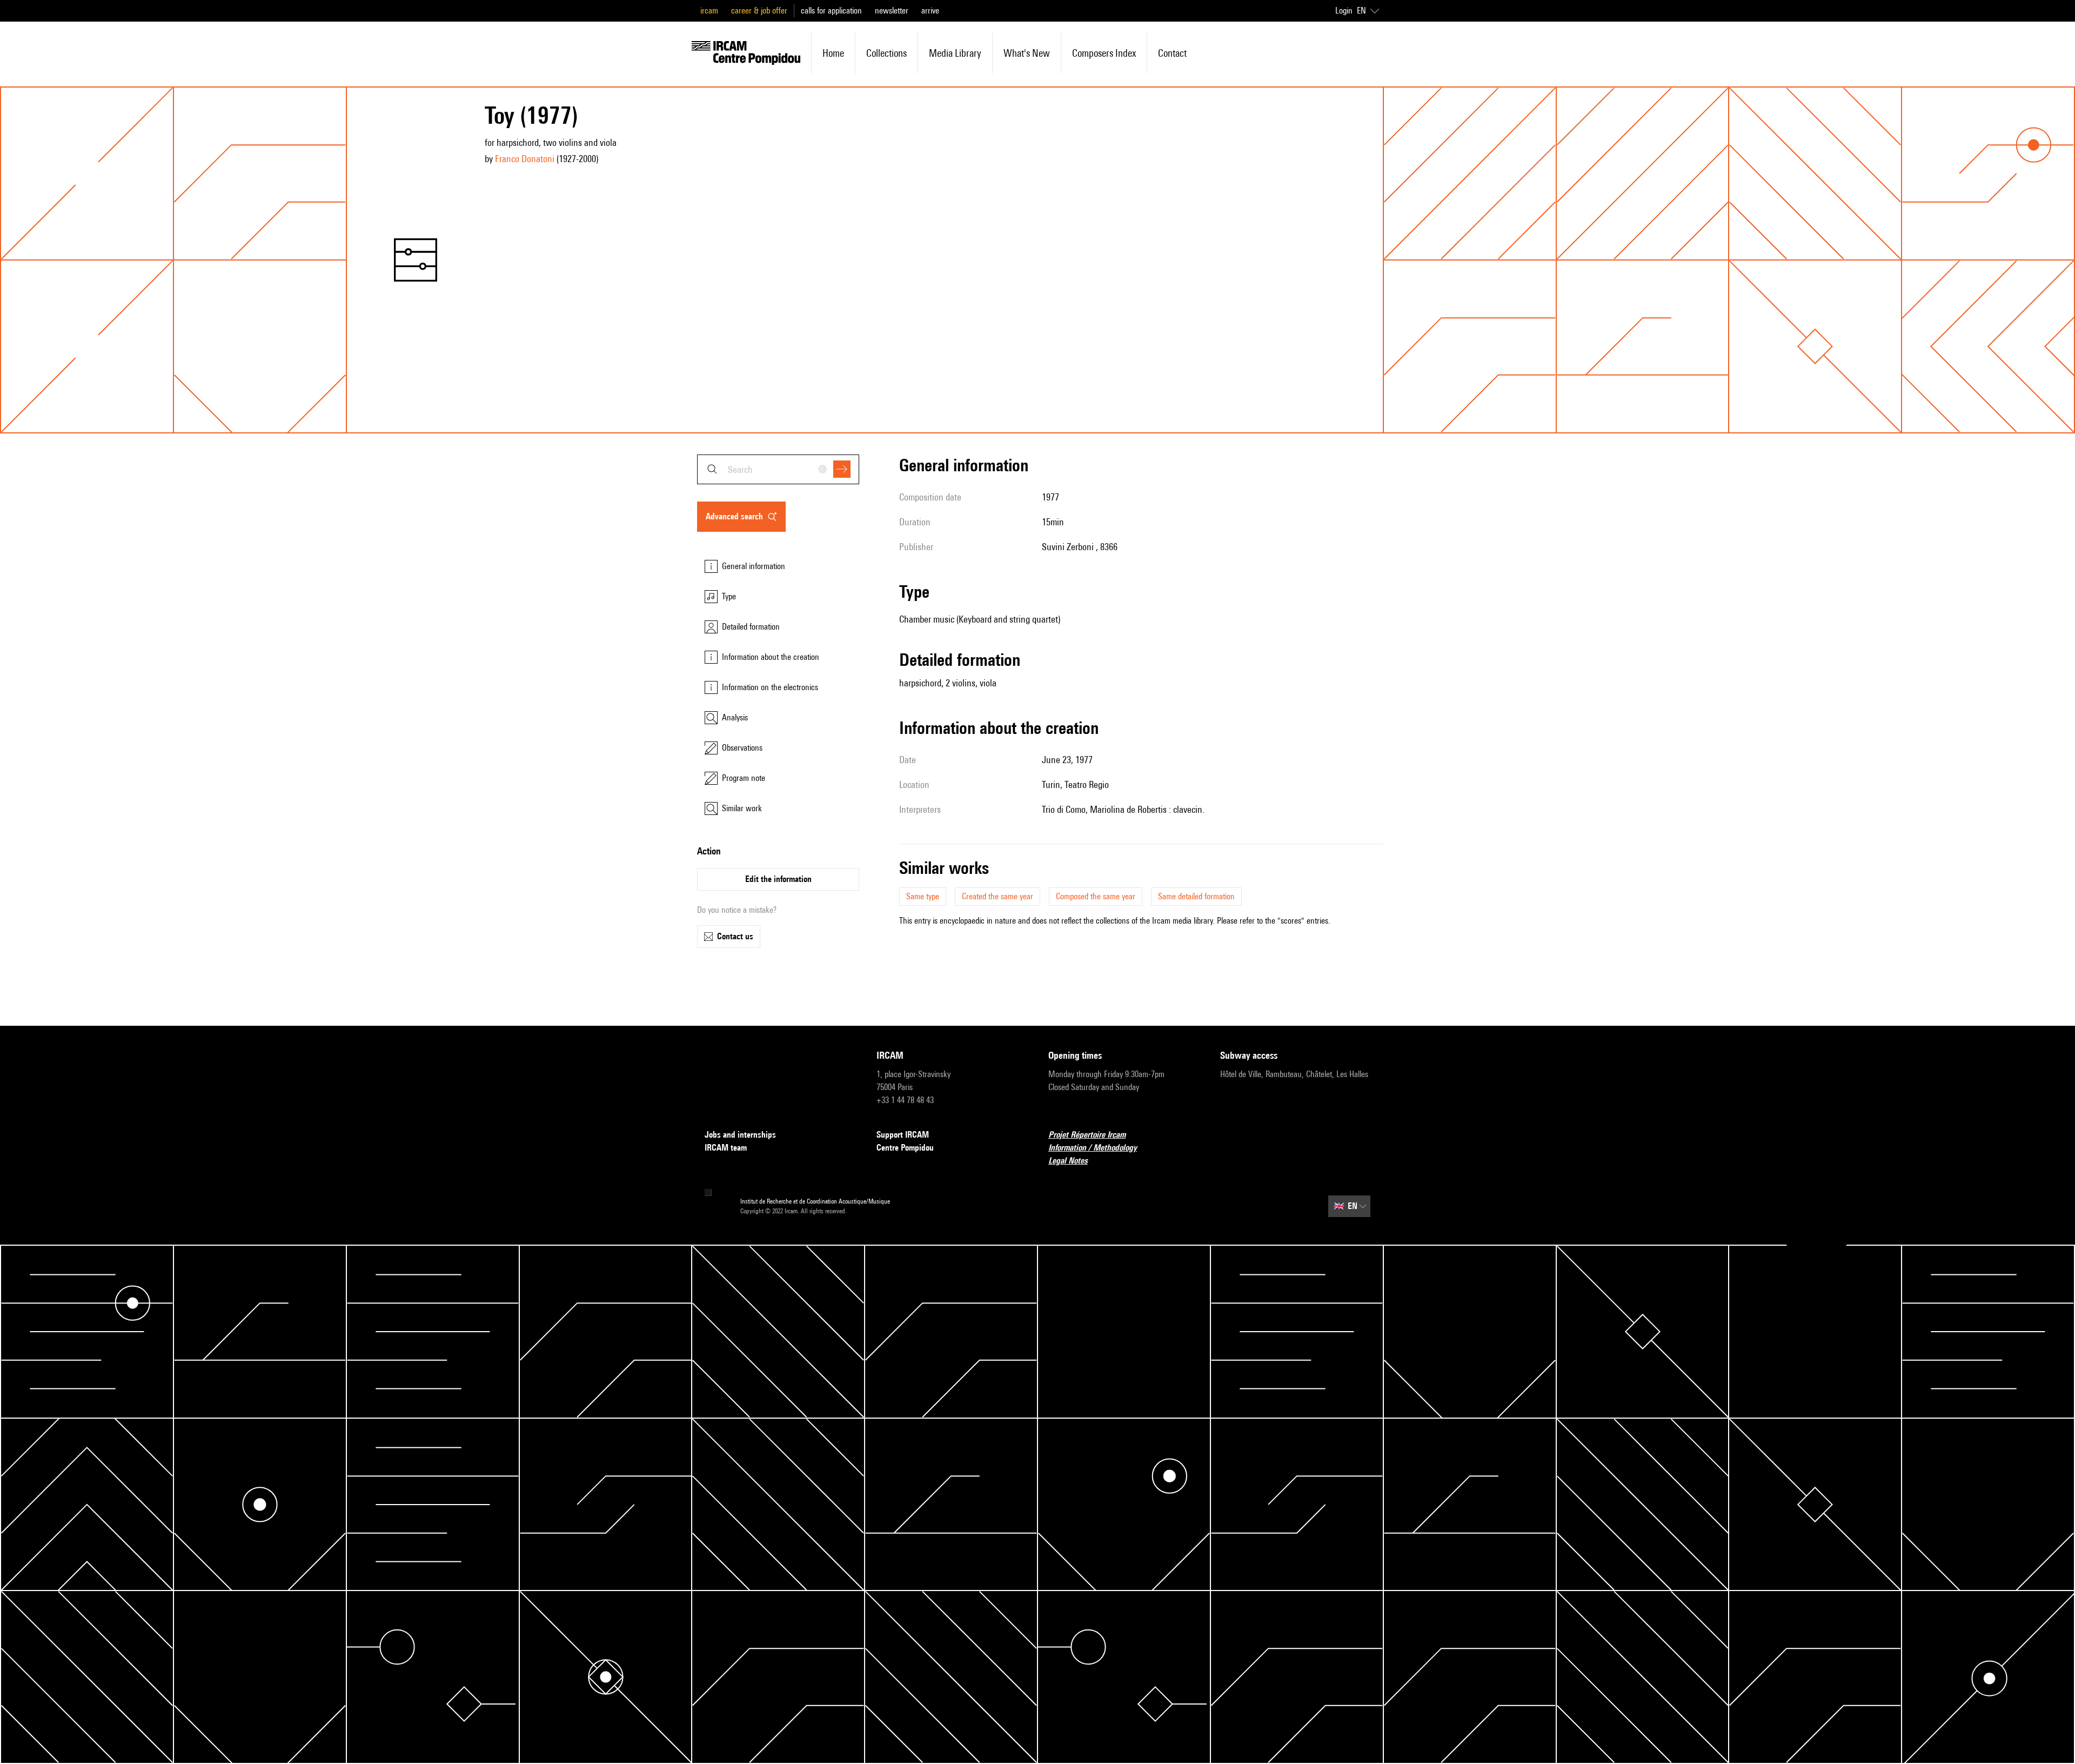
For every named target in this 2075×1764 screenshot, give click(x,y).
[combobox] (778, 469)
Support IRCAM (903, 1135)
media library (955, 53)
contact (1172, 53)
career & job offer (759, 11)
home (833, 53)
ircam (709, 11)
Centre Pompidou (905, 1148)
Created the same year (998, 896)
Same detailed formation (1196, 896)
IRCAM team (726, 1148)
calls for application (831, 11)
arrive (930, 11)
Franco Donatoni (525, 159)
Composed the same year (1096, 896)
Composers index (1104, 53)
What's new (1027, 53)
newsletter (892, 11)
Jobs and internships (740, 1135)
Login (1344, 11)
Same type (923, 896)
